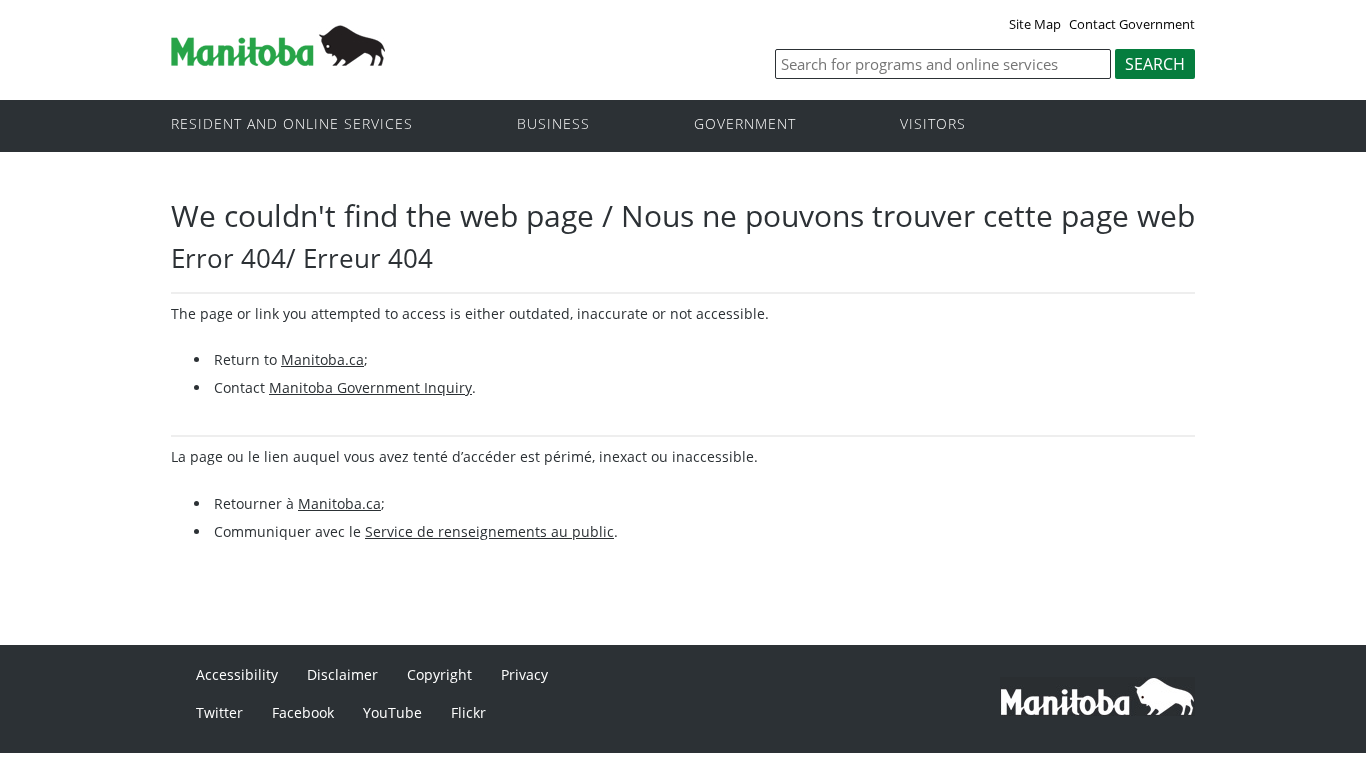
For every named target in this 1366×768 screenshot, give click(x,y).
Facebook (303, 712)
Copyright (439, 674)
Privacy (524, 674)
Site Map (1035, 24)
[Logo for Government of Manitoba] (278, 60)
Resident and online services (292, 124)
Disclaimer (342, 674)
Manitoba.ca (322, 359)
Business (553, 124)
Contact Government (1132, 24)
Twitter (219, 712)
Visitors (933, 124)
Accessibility (237, 674)
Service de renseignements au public (489, 531)
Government (745, 124)
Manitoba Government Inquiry (370, 387)
